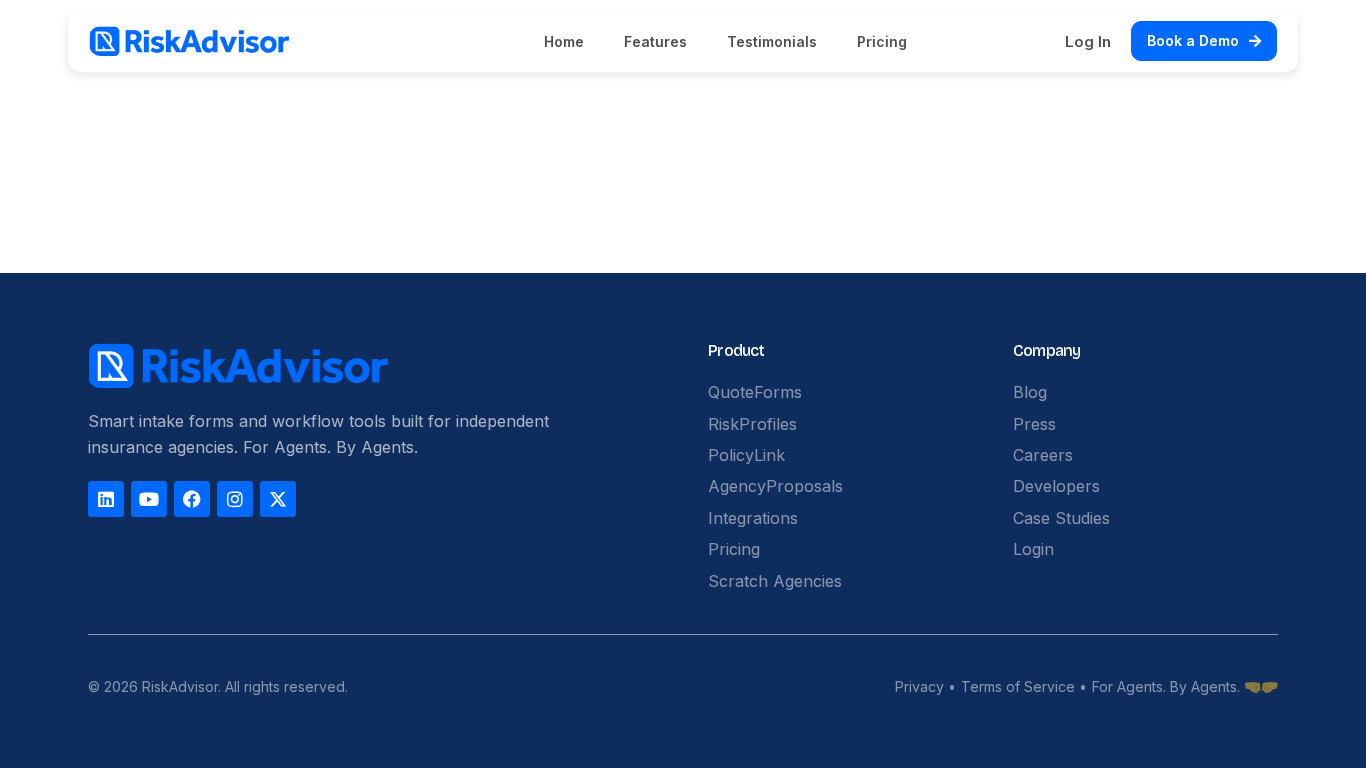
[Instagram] (235, 499)
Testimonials (772, 41)
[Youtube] (149, 499)
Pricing (882, 41)
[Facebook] (192, 499)
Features (655, 41)
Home (564, 41)
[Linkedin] (106, 499)
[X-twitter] (278, 499)
